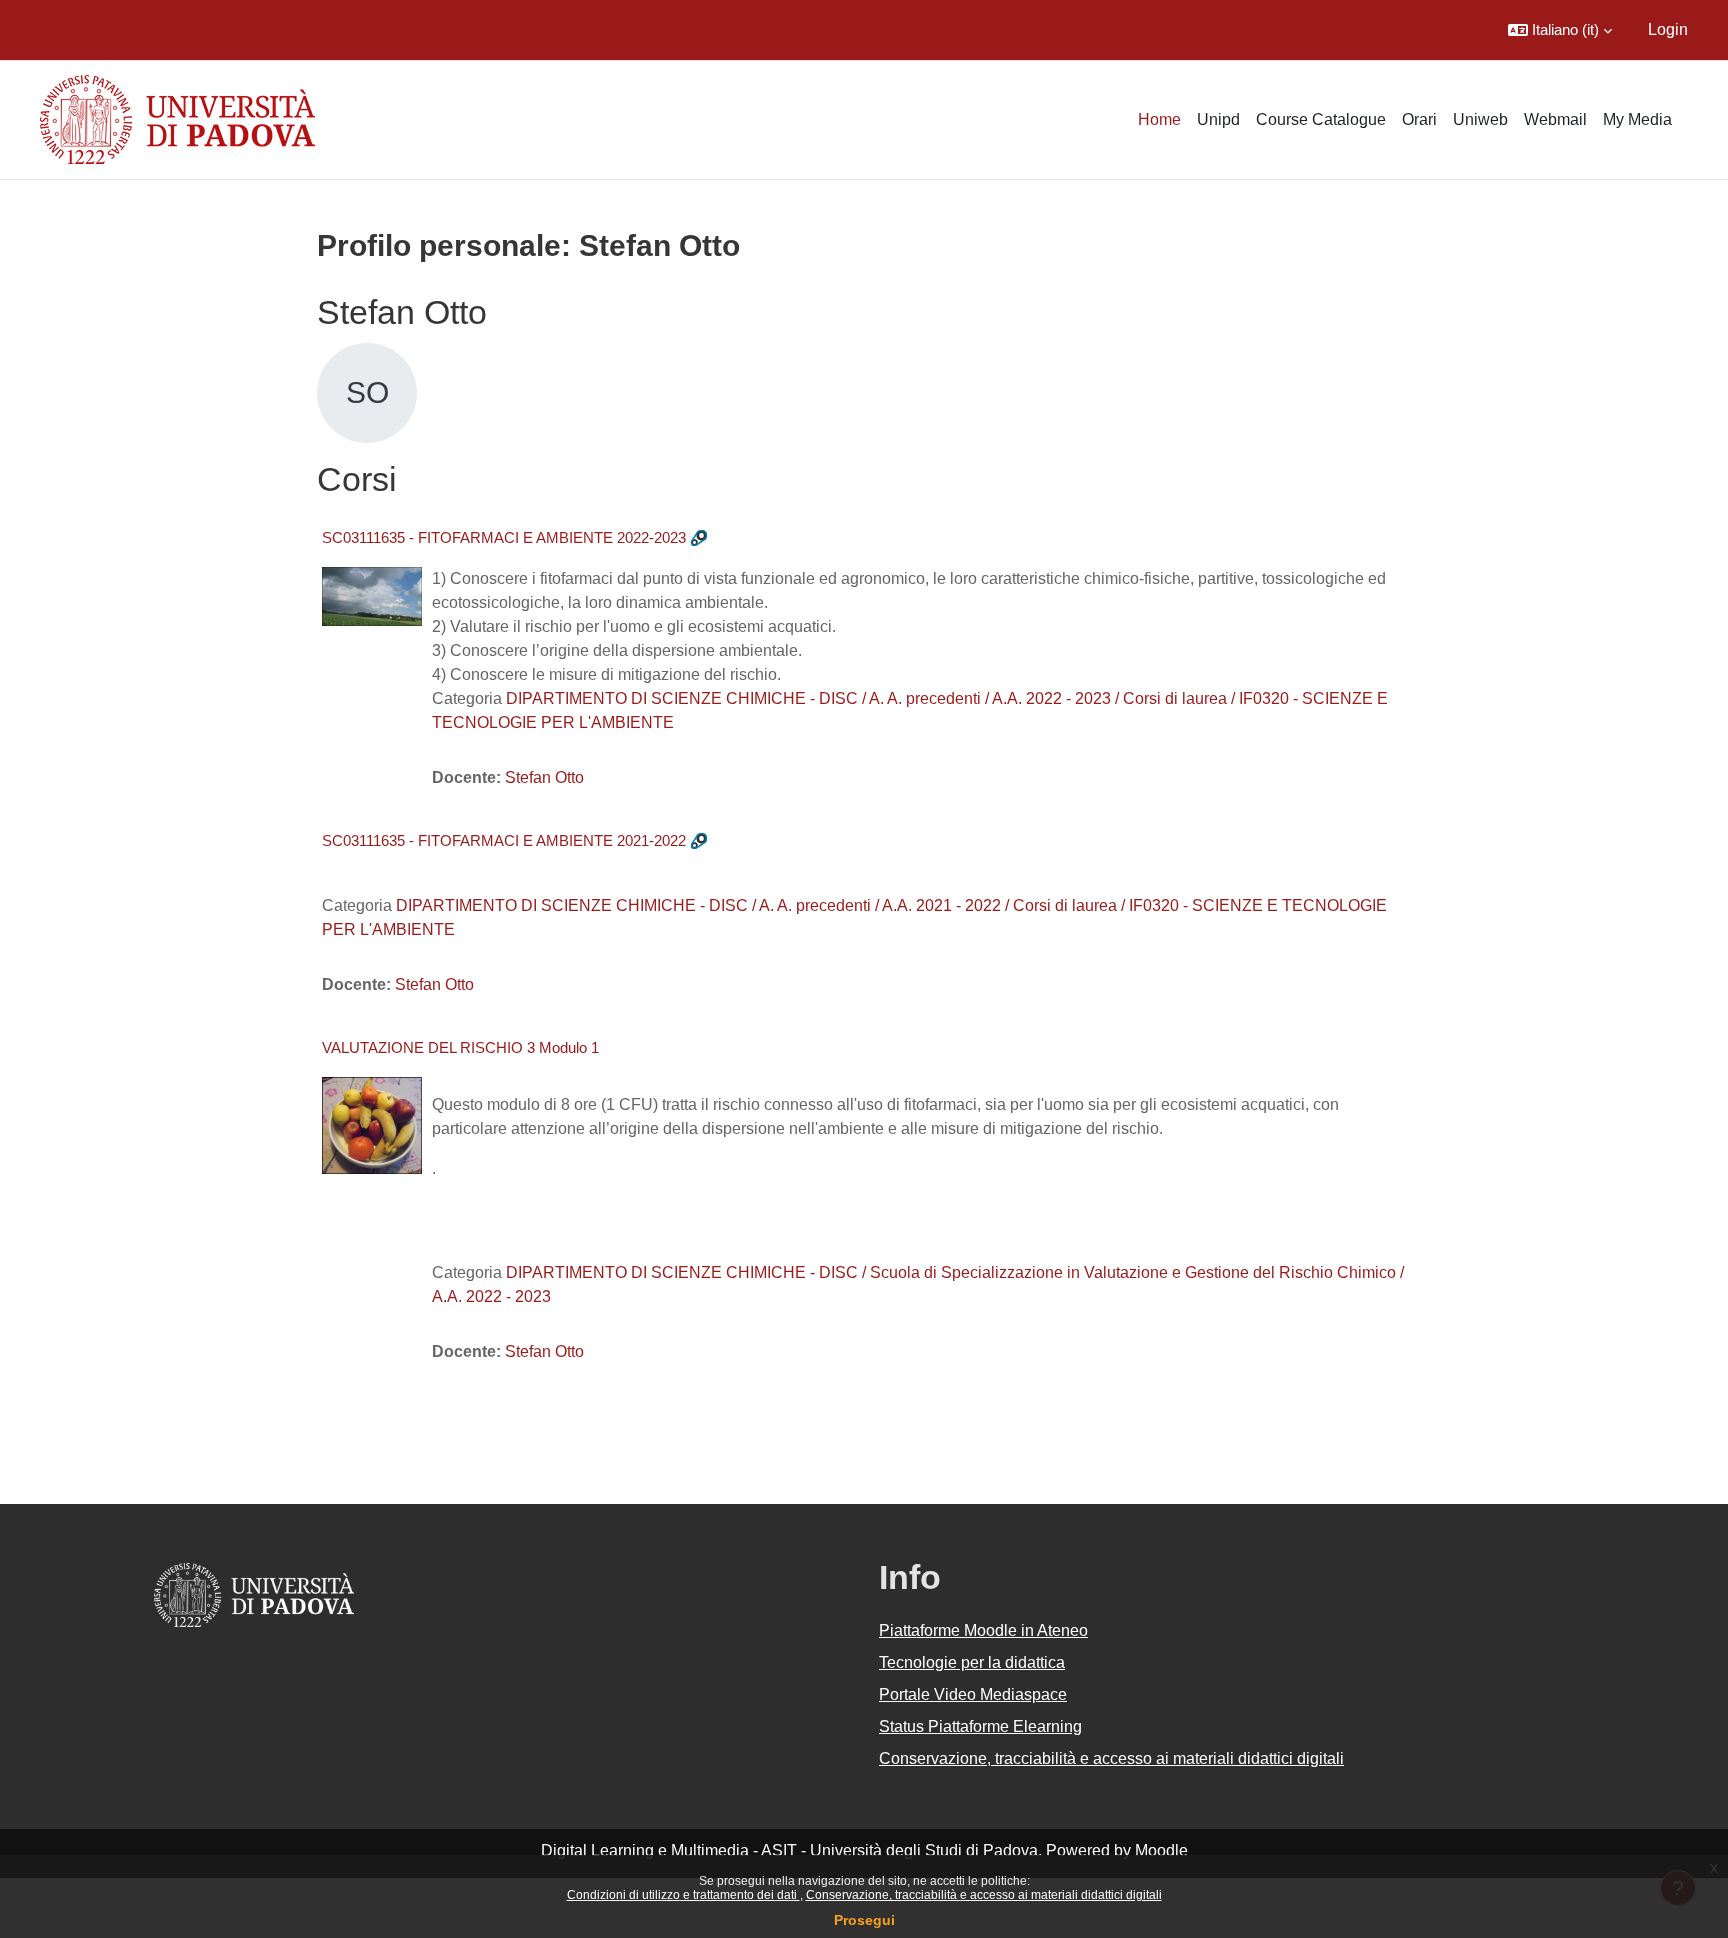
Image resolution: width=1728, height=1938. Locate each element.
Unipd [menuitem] (1218, 119)
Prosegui (864, 1920)
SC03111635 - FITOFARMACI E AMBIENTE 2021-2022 (504, 840)
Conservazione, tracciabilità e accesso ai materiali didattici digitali (984, 1895)
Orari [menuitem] (1419, 119)
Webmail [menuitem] (1555, 119)
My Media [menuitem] (1637, 119)
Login (1668, 29)
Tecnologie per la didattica (972, 1662)
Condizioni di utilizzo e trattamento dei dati (683, 1895)
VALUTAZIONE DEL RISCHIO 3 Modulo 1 (460, 1047)
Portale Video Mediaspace (973, 1694)
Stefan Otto (544, 777)
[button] (1560, 30)
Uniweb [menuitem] (1480, 119)
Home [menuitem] (1159, 119)
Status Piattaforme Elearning (980, 1726)
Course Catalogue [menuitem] (1321, 119)
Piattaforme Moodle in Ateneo (983, 1630)
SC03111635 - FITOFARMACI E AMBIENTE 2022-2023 (504, 537)
